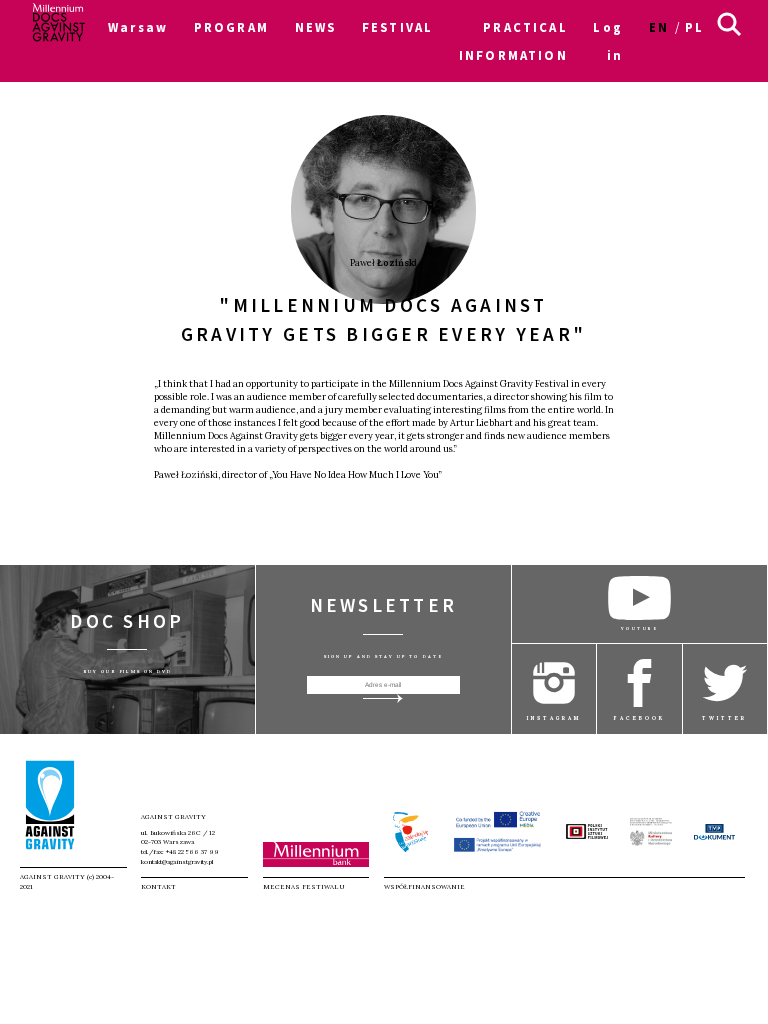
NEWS (316, 27)
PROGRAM (231, 27)
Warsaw (138, 27)
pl (694, 27)
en (659, 27)
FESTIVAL (397, 27)
